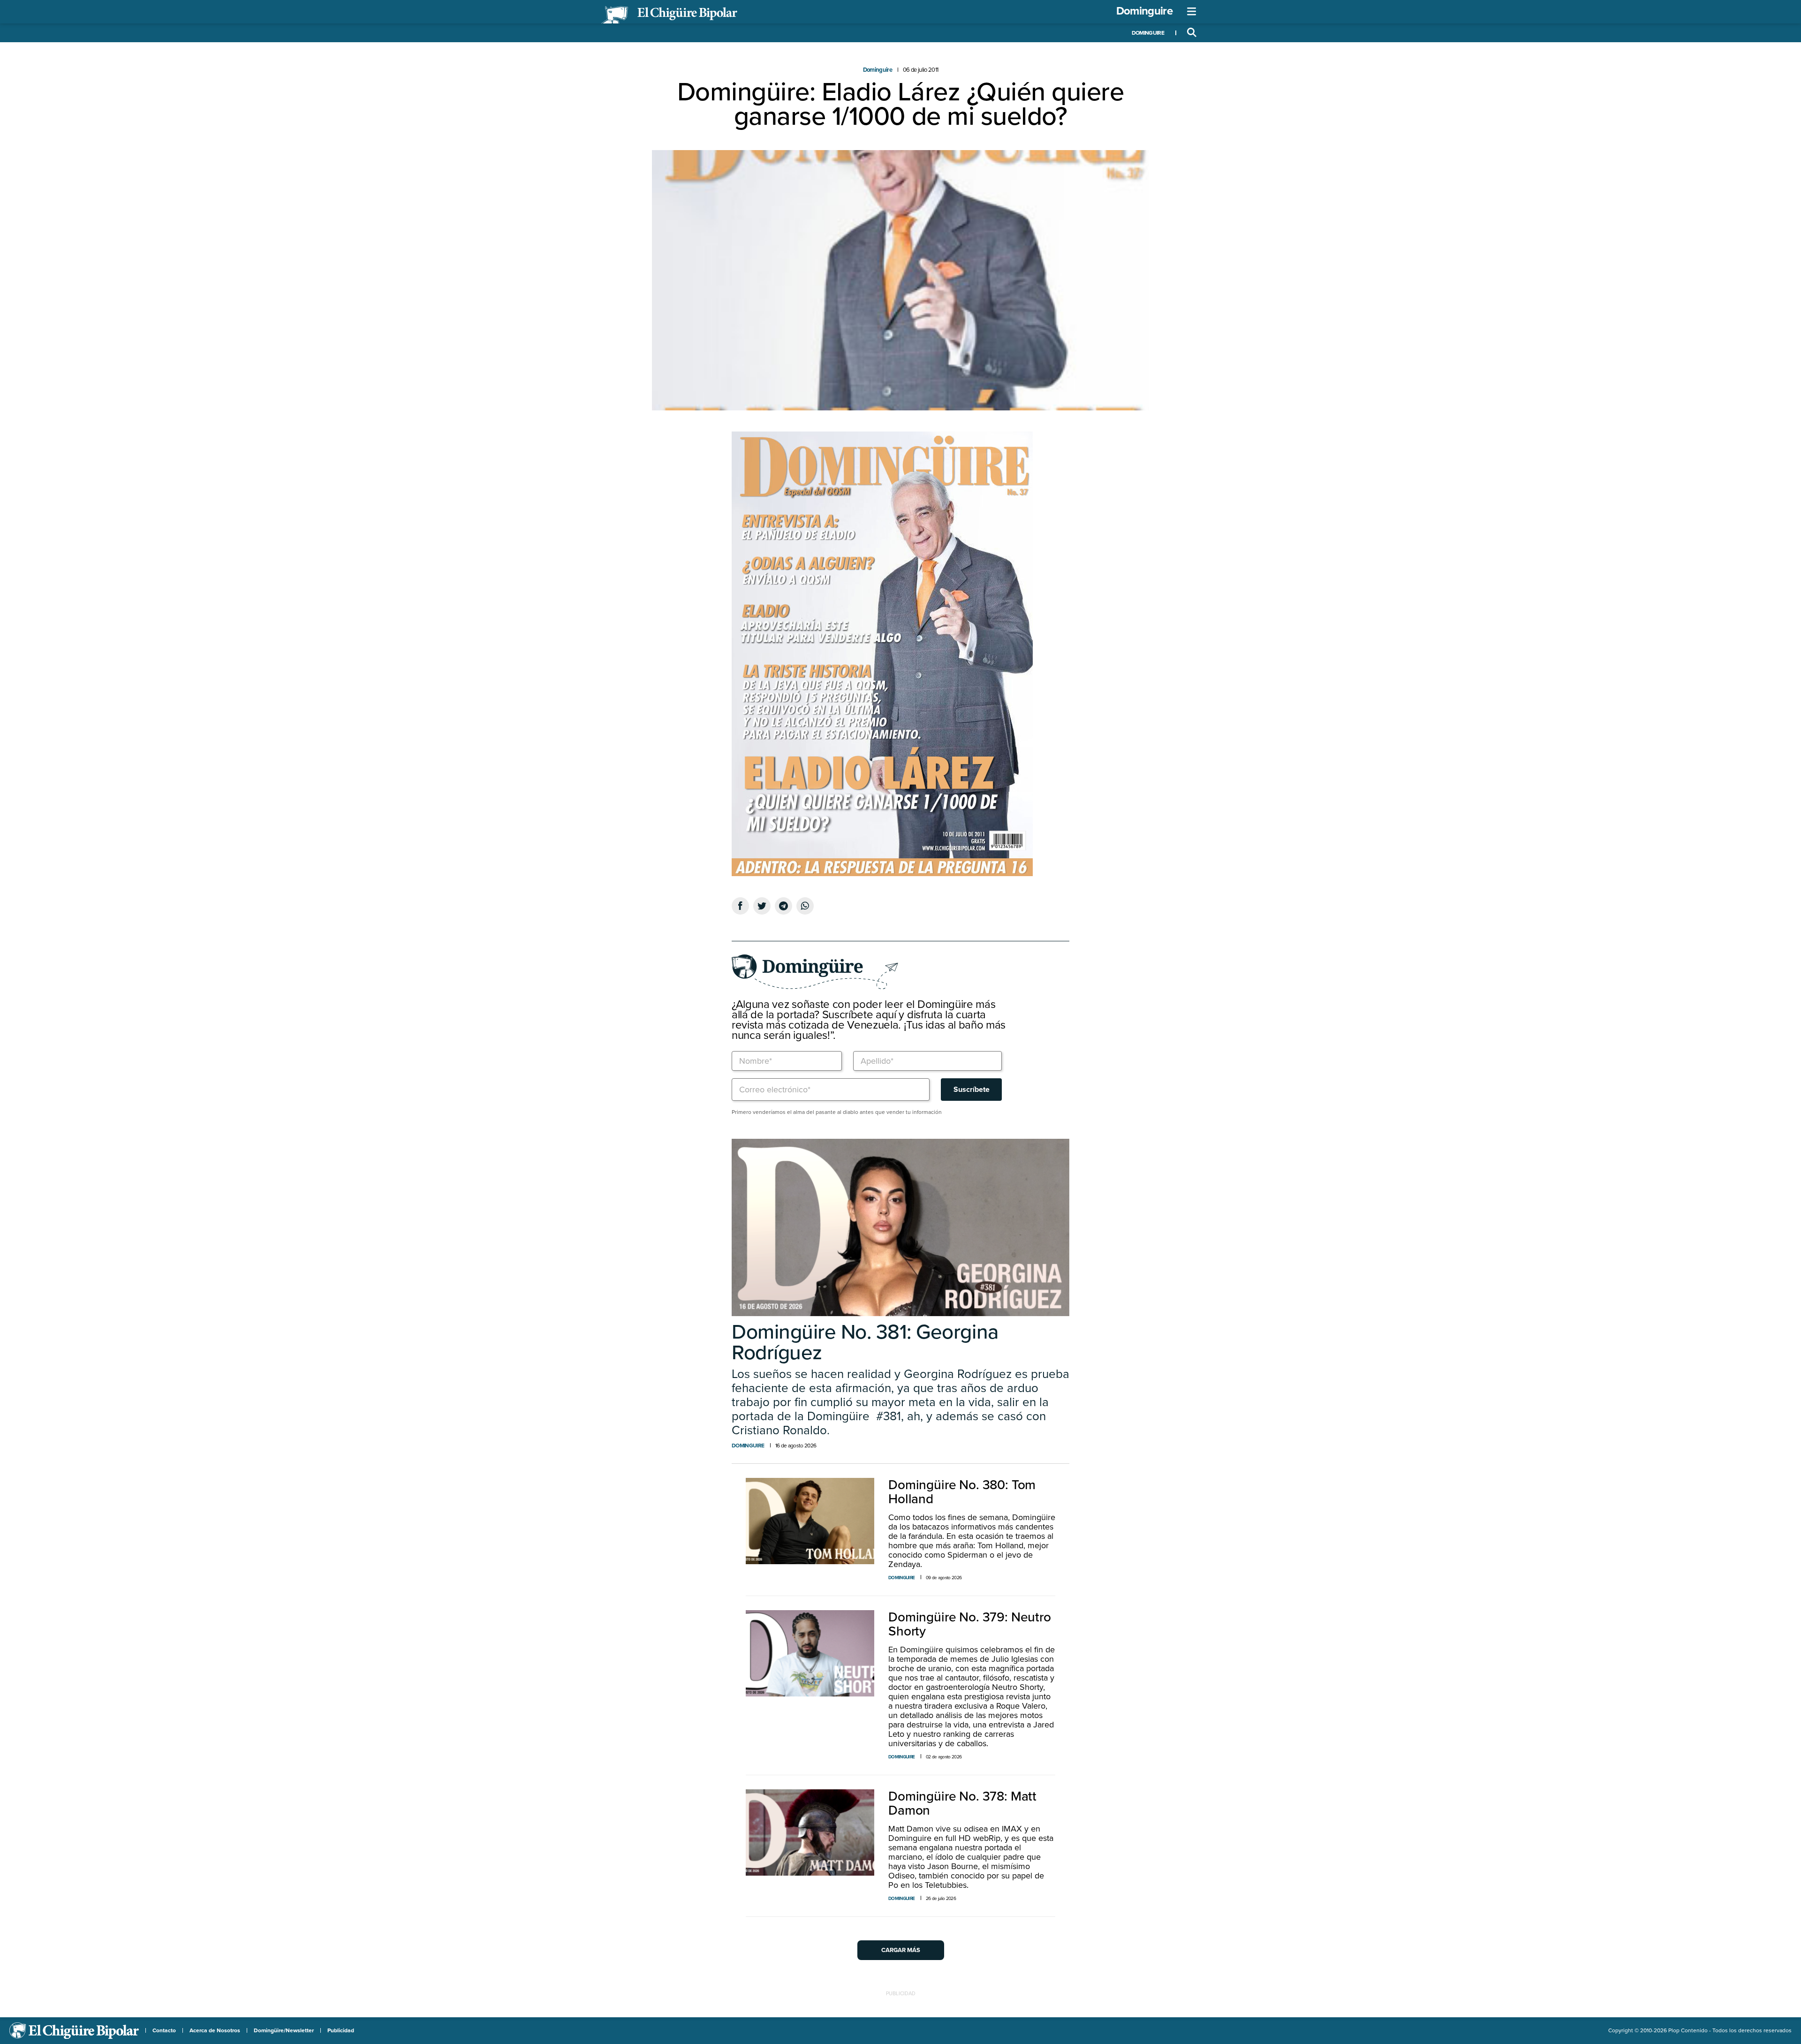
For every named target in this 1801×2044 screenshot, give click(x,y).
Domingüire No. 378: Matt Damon (962, 1803)
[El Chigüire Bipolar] (669, 15)
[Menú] (1192, 12)
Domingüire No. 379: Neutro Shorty (970, 1624)
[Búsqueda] (1192, 33)
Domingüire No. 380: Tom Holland (962, 1492)
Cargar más (901, 1950)
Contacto (164, 2030)
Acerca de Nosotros (215, 2030)
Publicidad (341, 2030)
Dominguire (1144, 11)
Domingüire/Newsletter (284, 2030)
